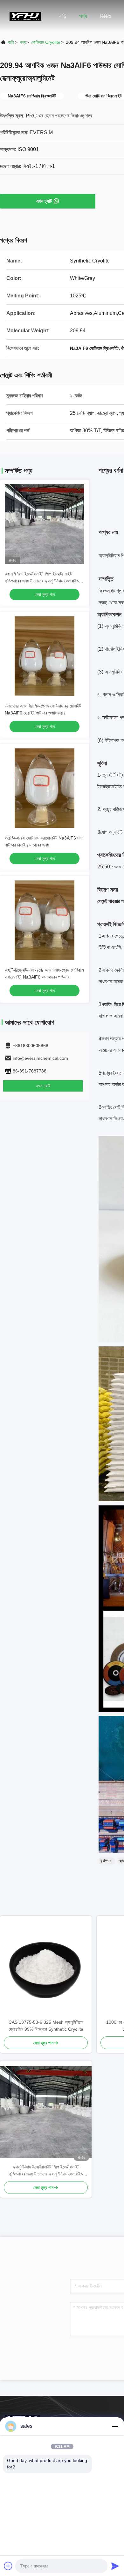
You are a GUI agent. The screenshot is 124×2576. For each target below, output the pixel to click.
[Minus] (115, 2426)
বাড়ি (63, 16)
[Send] (115, 2566)
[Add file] (8, 2566)
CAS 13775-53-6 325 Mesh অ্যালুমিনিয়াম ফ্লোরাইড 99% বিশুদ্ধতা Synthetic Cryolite (46, 2026)
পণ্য (83, 16)
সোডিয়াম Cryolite (46, 42)
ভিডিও (106, 16)
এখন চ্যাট (44, 201)
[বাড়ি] (25, 16)
